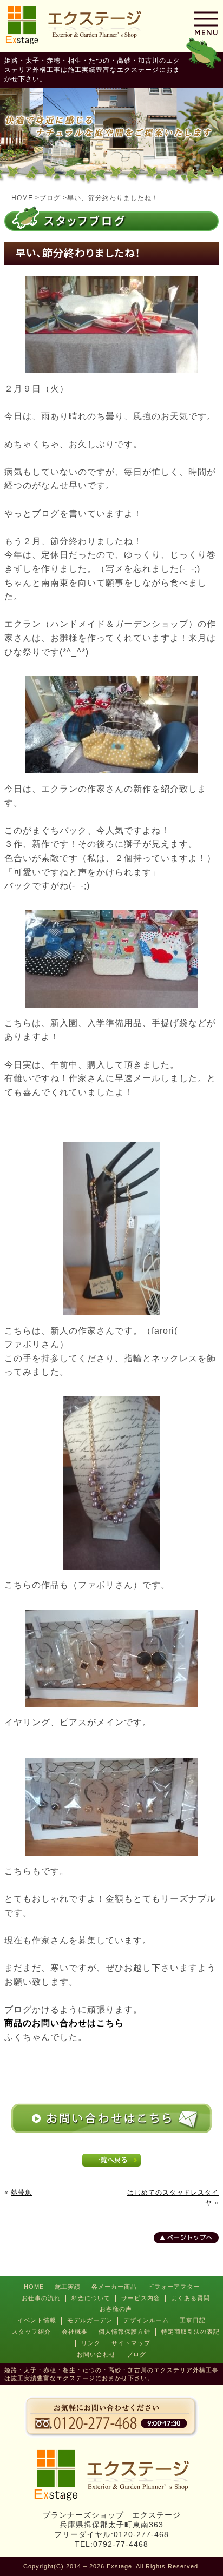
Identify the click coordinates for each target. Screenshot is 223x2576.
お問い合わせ (96, 2354)
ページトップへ (190, 2237)
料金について (91, 2298)
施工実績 (68, 2287)
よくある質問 (191, 2298)
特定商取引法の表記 (191, 2332)
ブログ (136, 2354)
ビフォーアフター (174, 2287)
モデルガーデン (90, 2320)
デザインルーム (146, 2320)
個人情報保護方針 (124, 2332)
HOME (34, 2287)
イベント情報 (37, 2320)
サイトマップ (131, 2343)
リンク (91, 2343)
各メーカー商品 (114, 2287)
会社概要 (75, 2332)
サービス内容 (141, 2298)
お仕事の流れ (41, 2298)
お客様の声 (116, 2309)
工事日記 (193, 2320)
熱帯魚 (21, 2193)
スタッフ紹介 (31, 2332)
